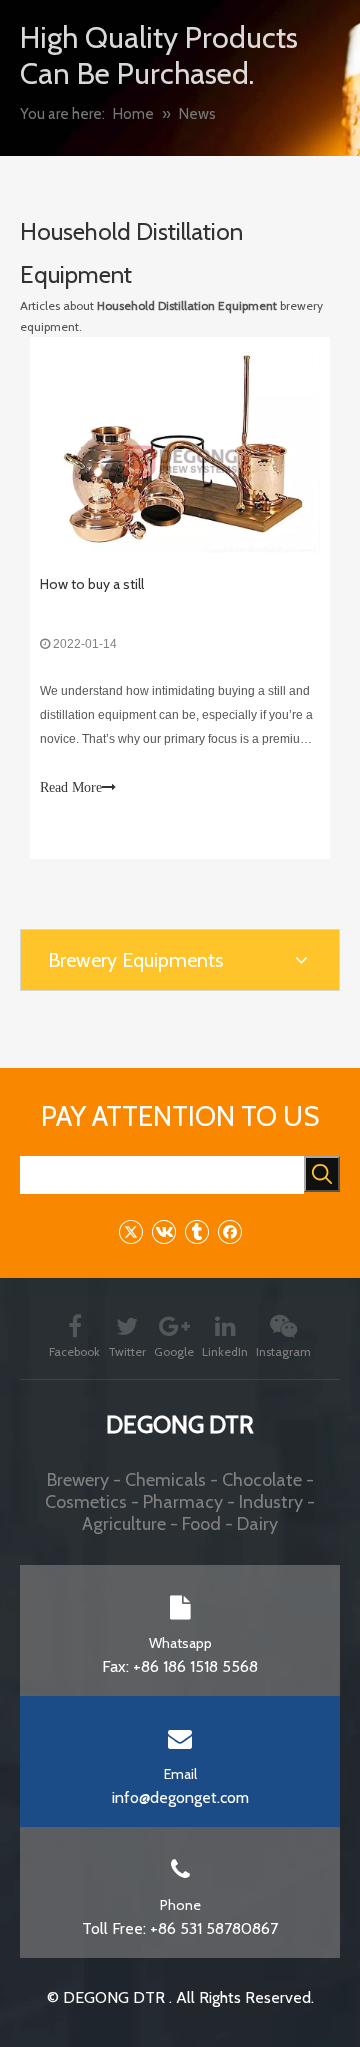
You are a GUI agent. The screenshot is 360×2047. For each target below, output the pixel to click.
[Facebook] (229, 1231)
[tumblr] (196, 1231)
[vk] (163, 1231)
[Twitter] (130, 1231)
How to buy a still (92, 584)
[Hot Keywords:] (322, 1174)
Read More (71, 787)
